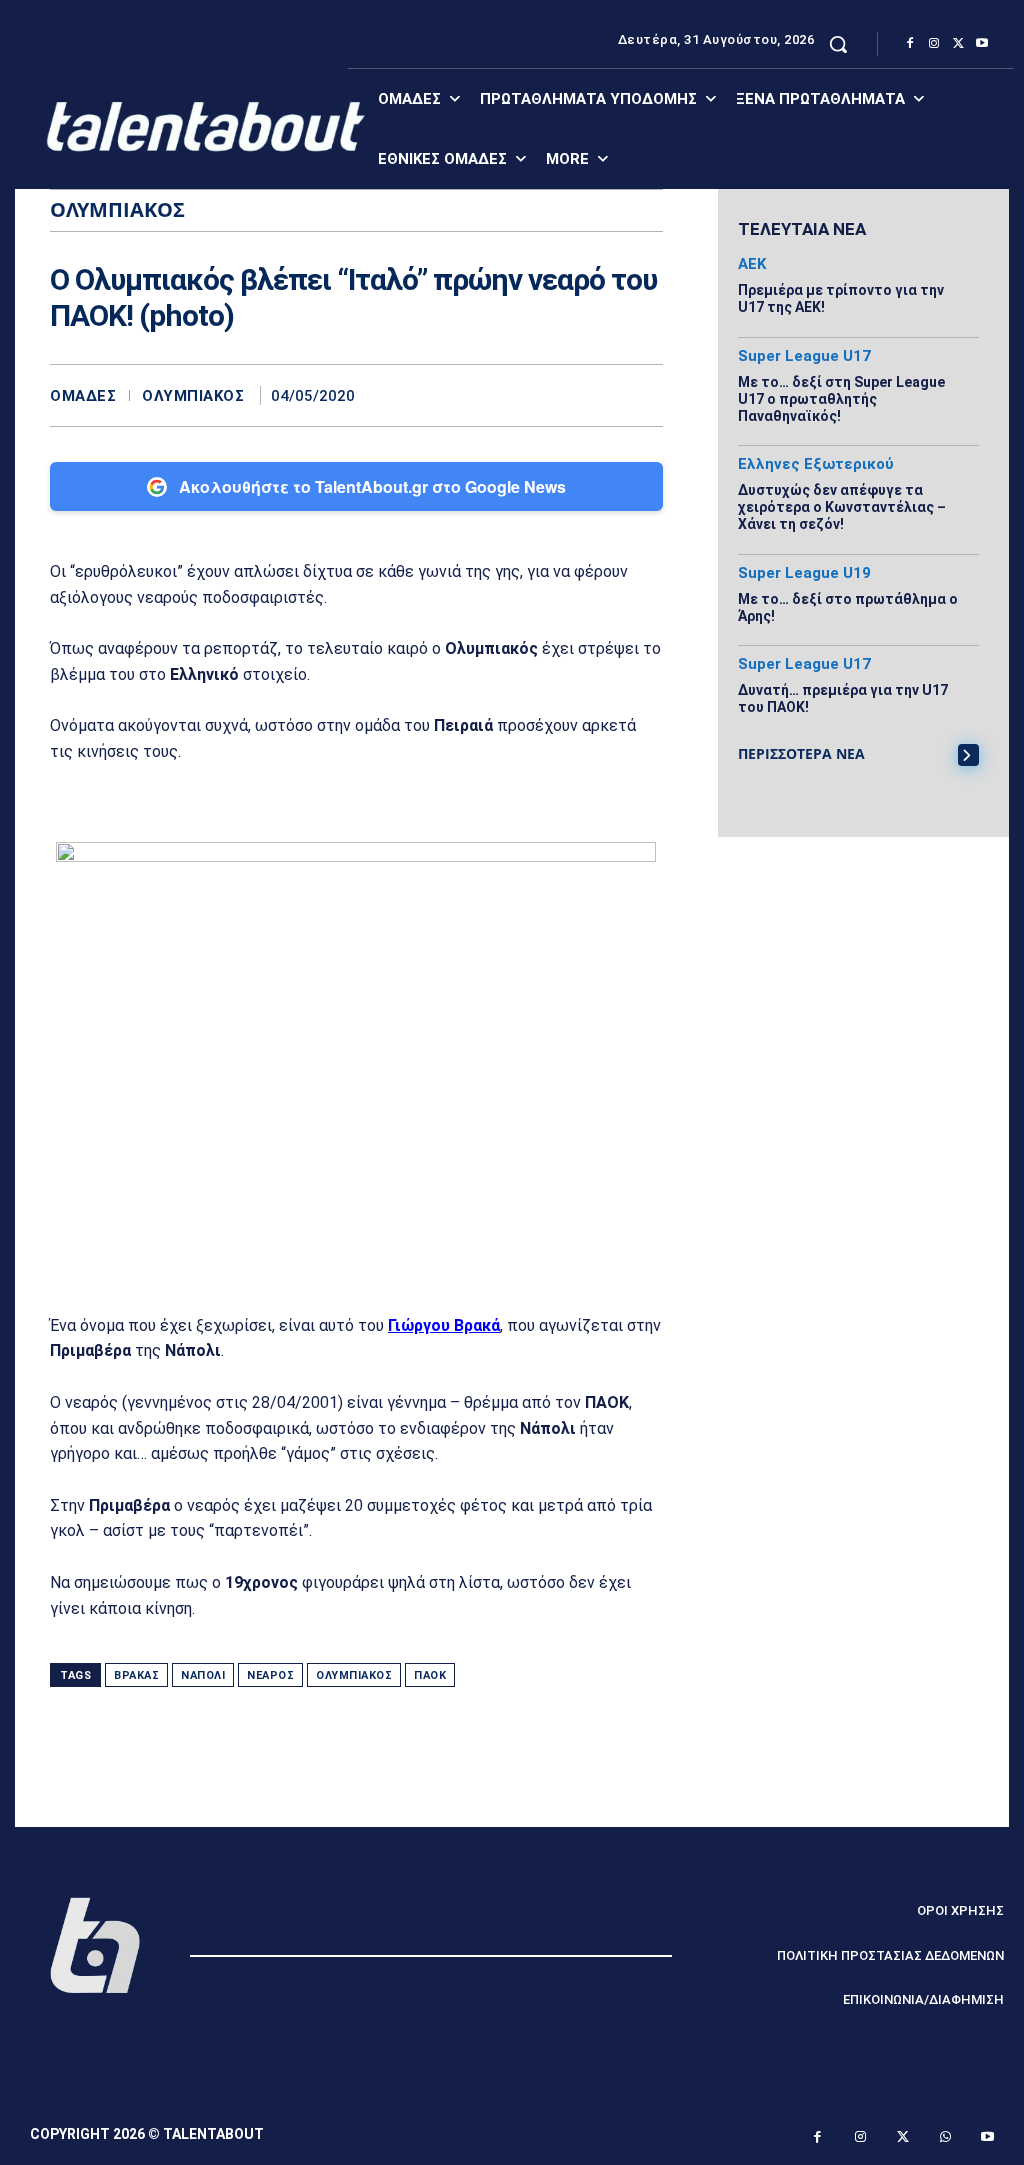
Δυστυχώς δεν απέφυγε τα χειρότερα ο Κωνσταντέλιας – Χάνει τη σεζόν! (842, 507)
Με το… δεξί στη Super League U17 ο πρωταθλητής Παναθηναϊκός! (841, 399)
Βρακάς (136, 1675)
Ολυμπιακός (193, 396)
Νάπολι (203, 1675)
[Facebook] (910, 44)
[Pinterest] (597, 395)
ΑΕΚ (752, 264)
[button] (838, 44)
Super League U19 (804, 573)
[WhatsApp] (643, 395)
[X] (958, 44)
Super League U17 (804, 356)
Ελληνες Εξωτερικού (816, 464)
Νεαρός (270, 1675)
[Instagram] (934, 44)
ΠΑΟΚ (430, 1675)
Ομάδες (83, 396)
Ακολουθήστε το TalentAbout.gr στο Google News (372, 486)
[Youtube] (982, 44)
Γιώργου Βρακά (444, 1325)
